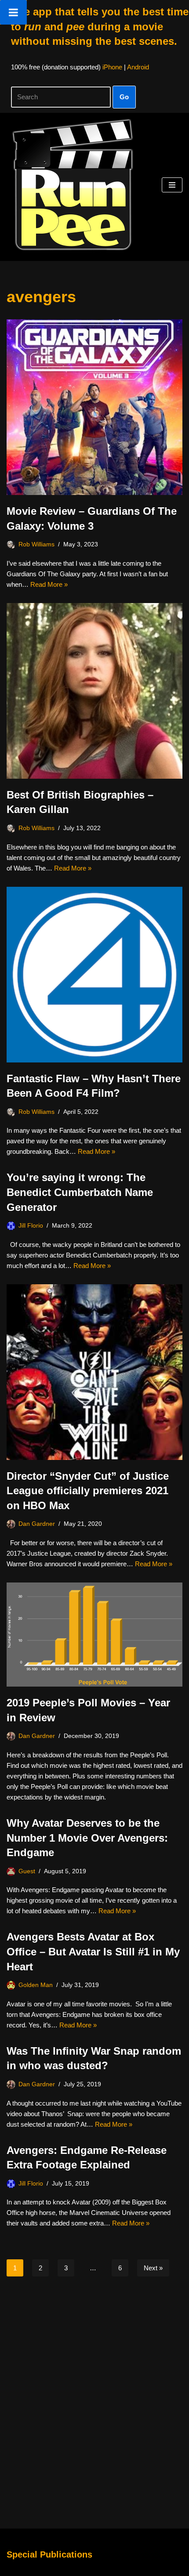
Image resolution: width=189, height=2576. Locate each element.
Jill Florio (31, 1226)
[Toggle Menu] (13, 12)
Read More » (49, 584)
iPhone (112, 67)
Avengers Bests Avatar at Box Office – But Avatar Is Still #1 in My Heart (93, 1951)
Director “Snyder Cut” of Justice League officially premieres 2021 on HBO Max (88, 1491)
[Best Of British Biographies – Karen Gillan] (94, 691)
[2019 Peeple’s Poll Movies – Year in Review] (94, 1635)
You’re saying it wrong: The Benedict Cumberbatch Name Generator (80, 1192)
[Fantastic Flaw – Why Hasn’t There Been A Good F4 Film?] (94, 975)
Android (138, 67)
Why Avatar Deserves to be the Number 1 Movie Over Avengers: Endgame (87, 1838)
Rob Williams (36, 544)
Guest (27, 1871)
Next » (153, 2268)
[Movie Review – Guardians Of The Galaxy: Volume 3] (94, 407)
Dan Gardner (37, 1524)
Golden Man (36, 1985)
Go (124, 97)
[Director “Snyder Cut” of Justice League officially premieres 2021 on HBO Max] (94, 1372)
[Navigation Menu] (172, 185)
